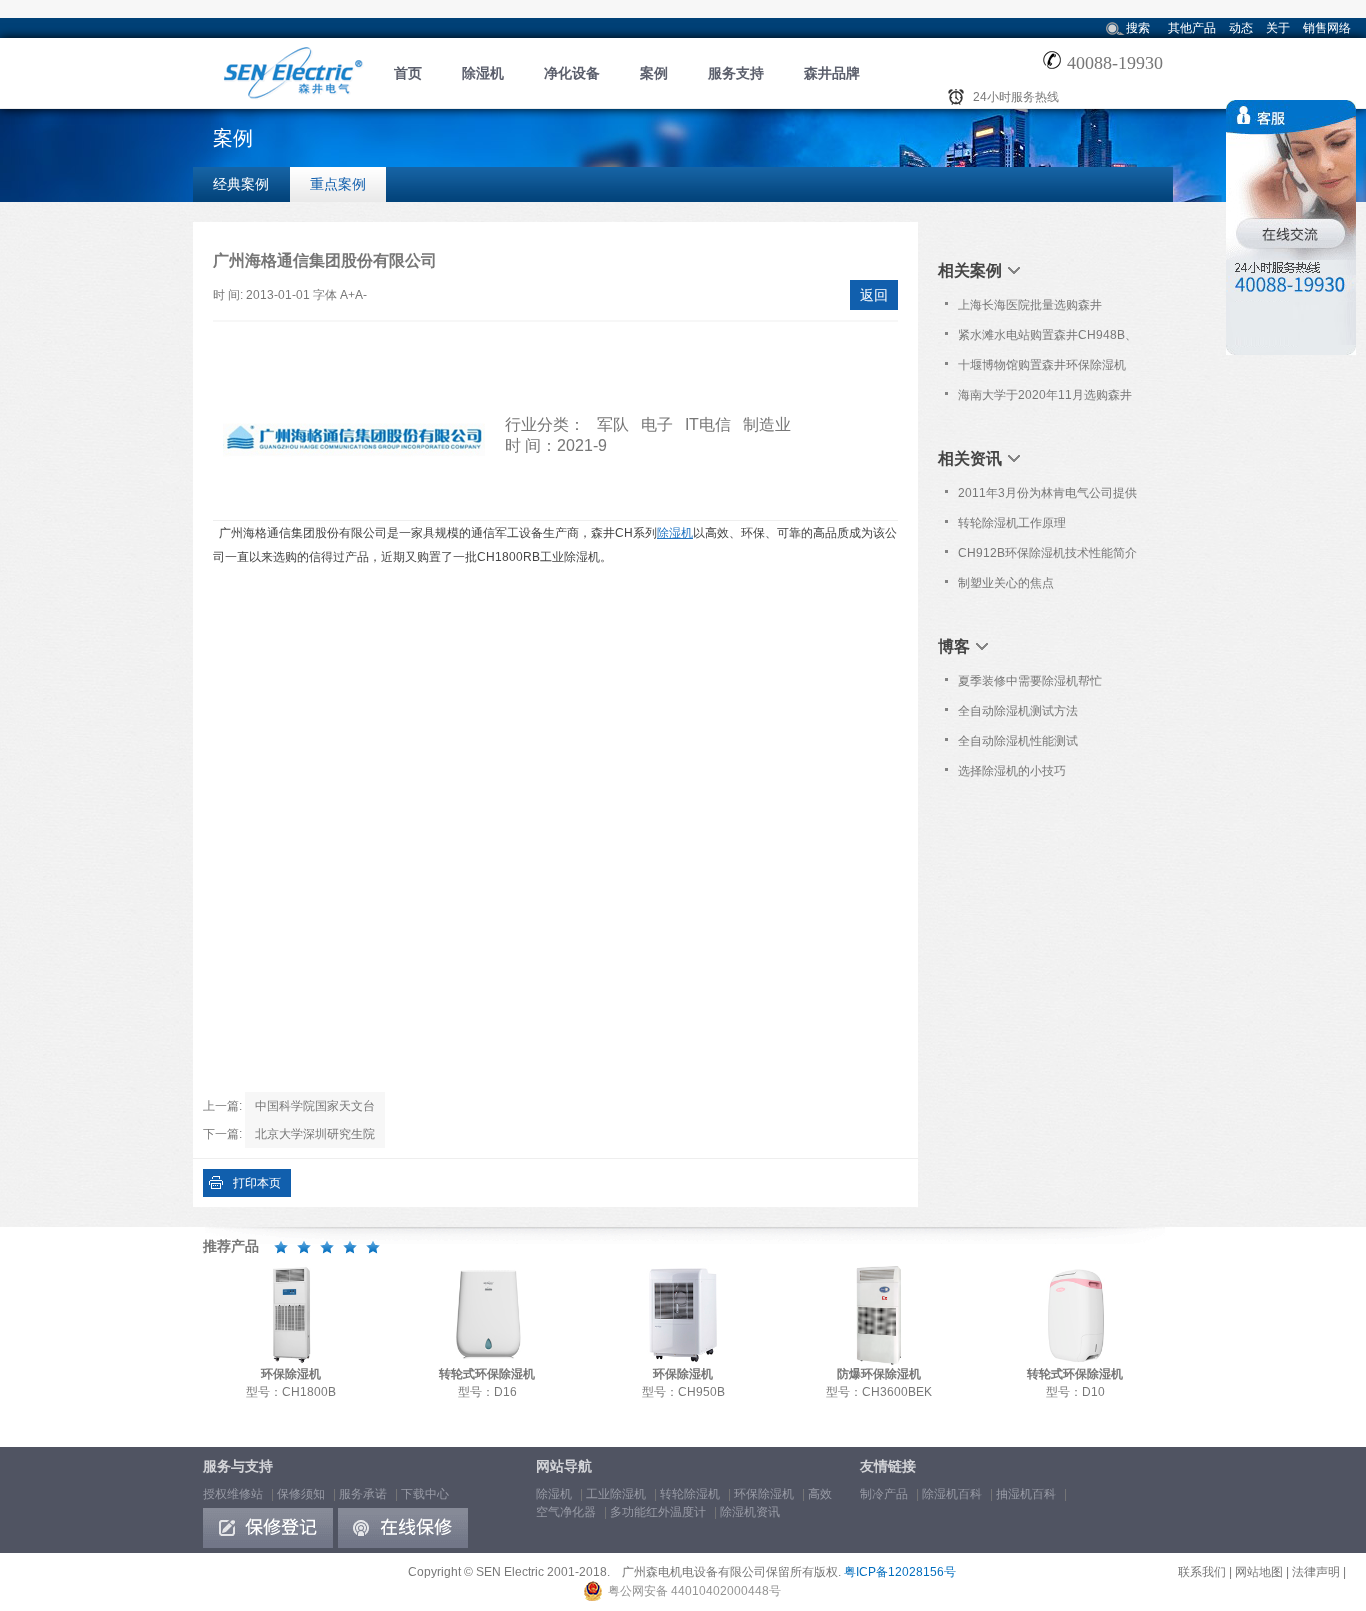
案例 (654, 73)
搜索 (1138, 28)
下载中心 (425, 1494)
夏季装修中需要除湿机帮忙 (1030, 681)
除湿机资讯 (750, 1512)
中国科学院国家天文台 (315, 1106)
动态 (1241, 28)
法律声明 (1316, 1572)
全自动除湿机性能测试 (1018, 741)
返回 (874, 295)
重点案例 (338, 184)
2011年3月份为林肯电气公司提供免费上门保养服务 (1047, 497)
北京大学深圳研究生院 (315, 1134)
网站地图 (1259, 1572)
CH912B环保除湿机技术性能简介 (1047, 553)
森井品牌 (832, 73)
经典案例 (241, 184)
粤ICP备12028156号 (900, 1572)
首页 (408, 73)
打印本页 (257, 1183)
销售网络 (1327, 28)
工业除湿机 (616, 1494)
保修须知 (301, 1494)
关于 (1278, 28)
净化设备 (572, 73)
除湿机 (483, 73)
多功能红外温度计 (658, 1512)
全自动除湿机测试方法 (1018, 711)
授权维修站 (233, 1494)
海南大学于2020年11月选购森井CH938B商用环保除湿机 (1045, 399)
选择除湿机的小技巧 (1012, 771)
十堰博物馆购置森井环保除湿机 (1042, 365)
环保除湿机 (764, 1494)
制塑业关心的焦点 (1006, 583)
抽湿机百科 (1026, 1494)
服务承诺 (363, 1494)
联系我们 (1202, 1572)
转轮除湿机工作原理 (1012, 523)
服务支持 (736, 73)
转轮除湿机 (690, 1494)
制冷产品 (884, 1494)
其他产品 (1192, 28)
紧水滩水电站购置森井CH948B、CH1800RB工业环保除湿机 (1047, 339)
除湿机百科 (952, 1494)
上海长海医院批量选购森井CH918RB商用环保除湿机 (1030, 309)
